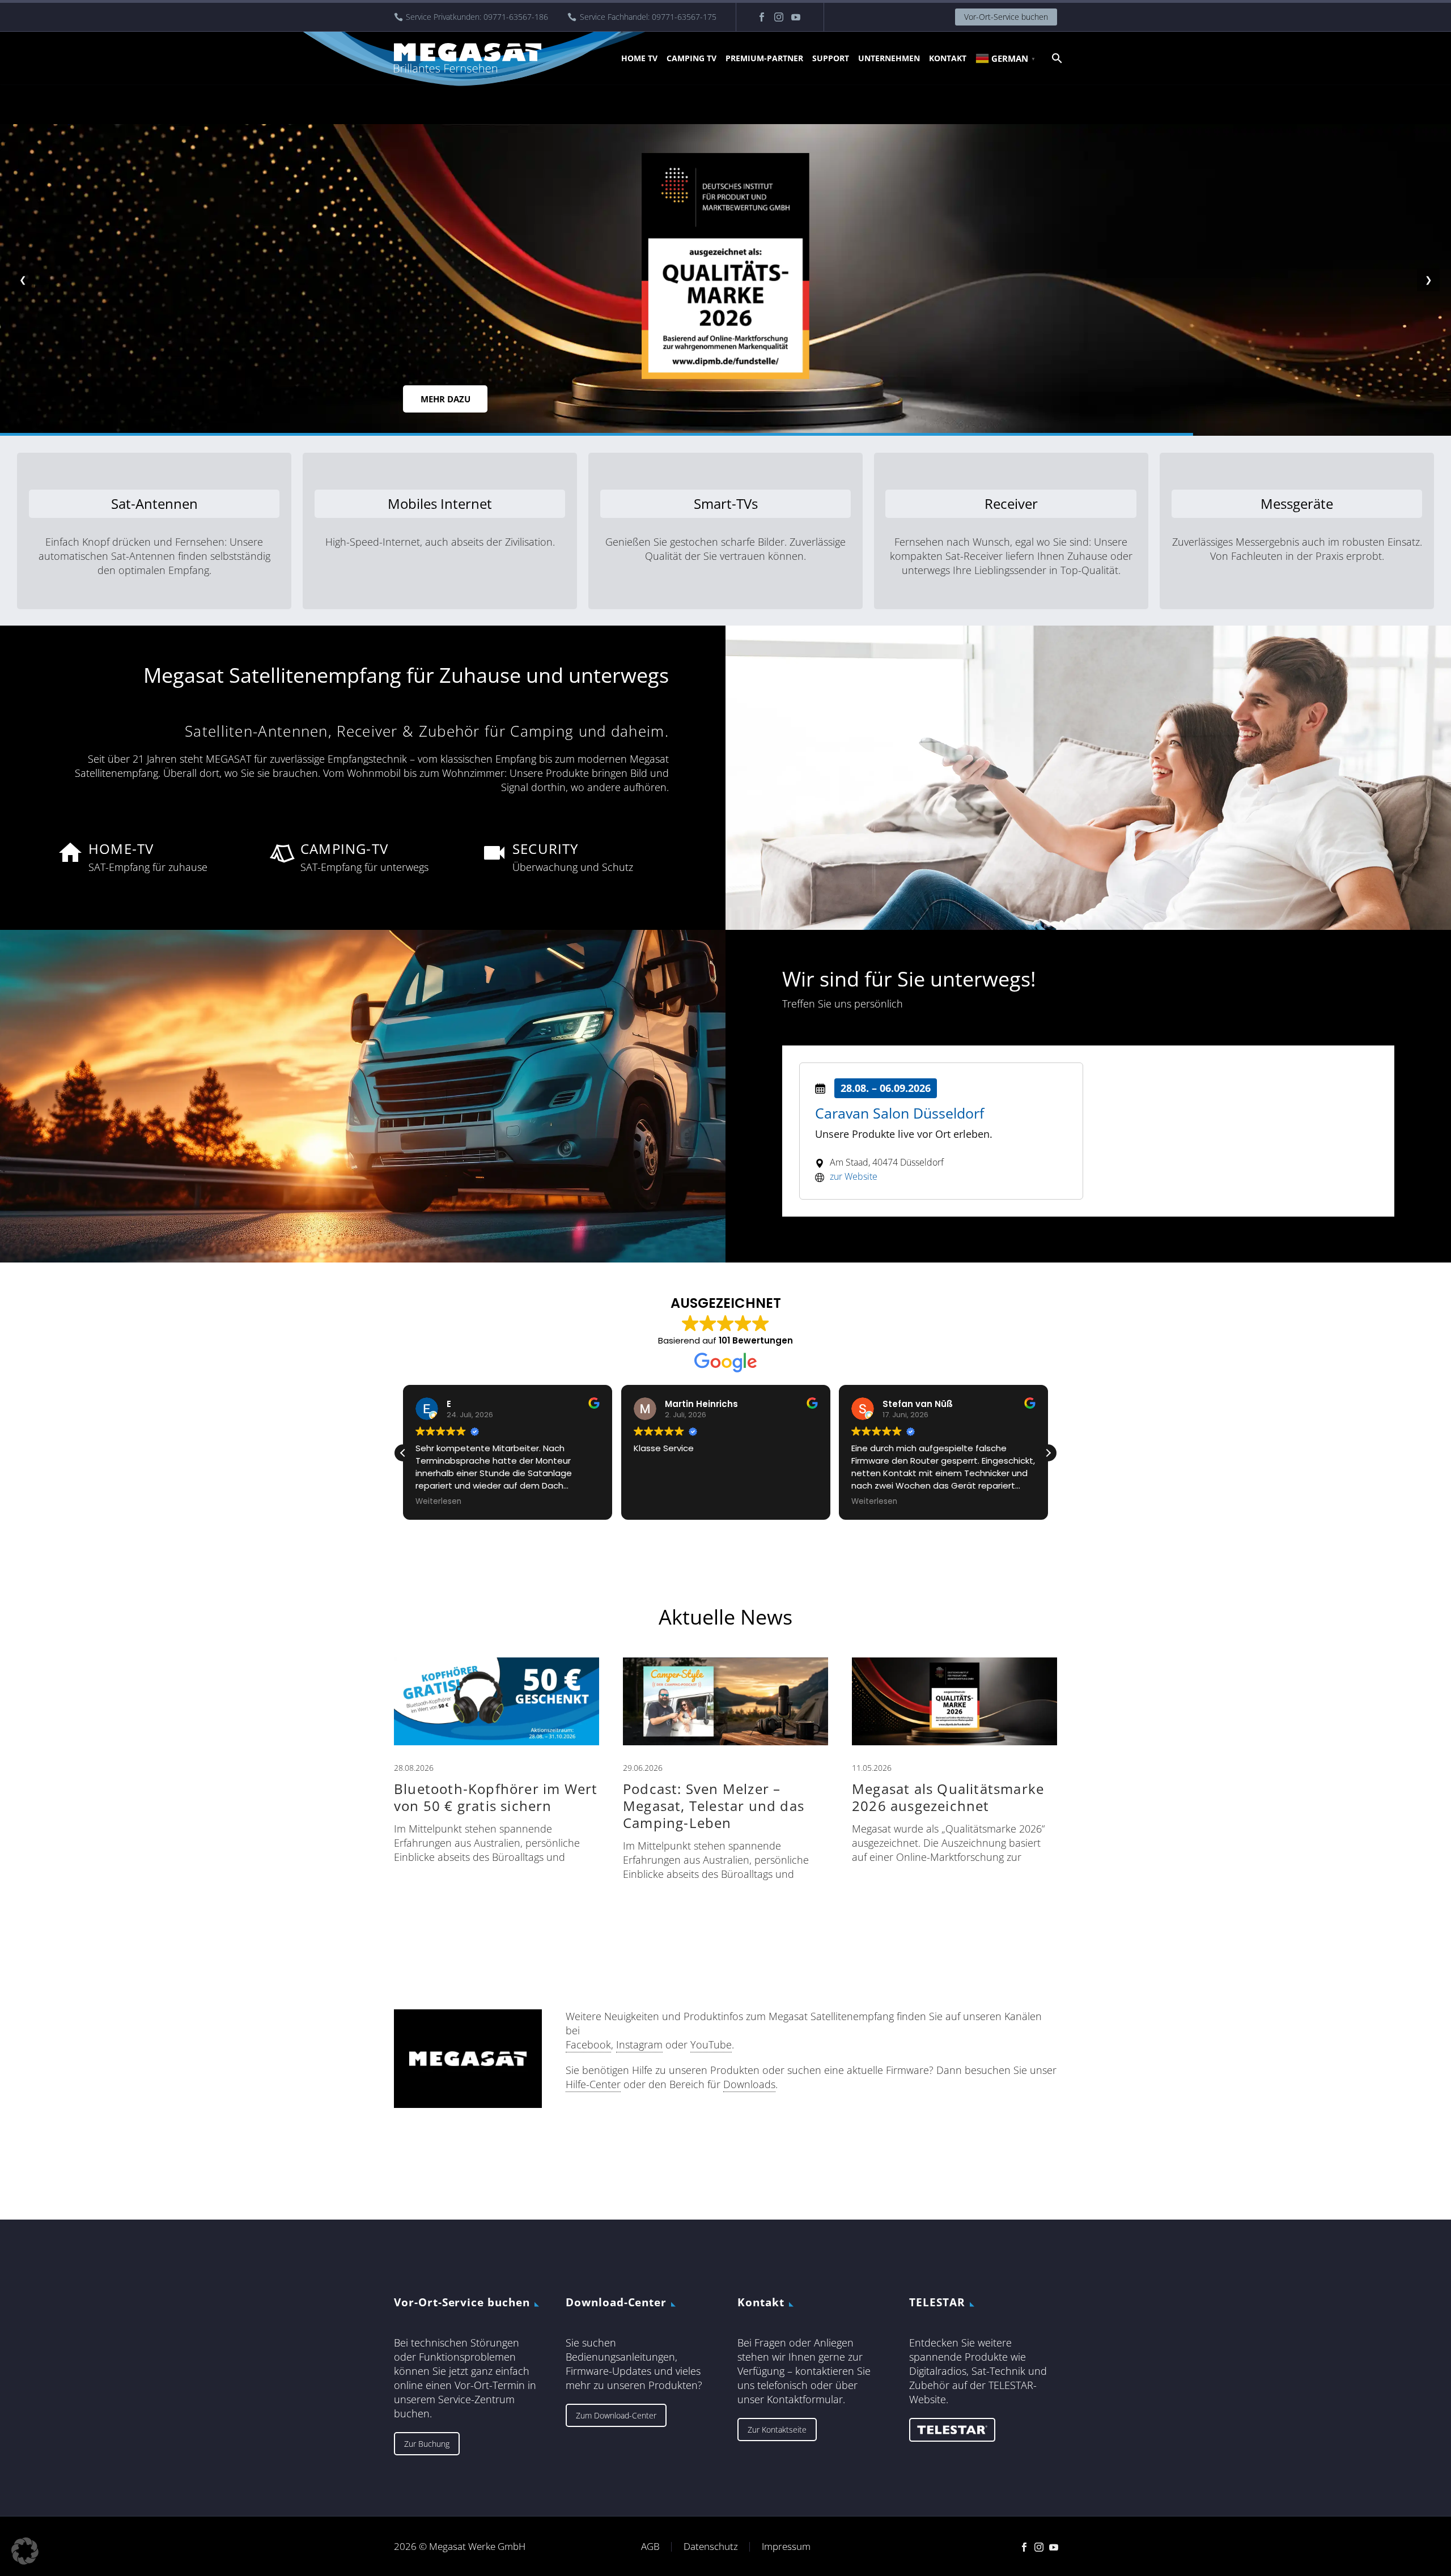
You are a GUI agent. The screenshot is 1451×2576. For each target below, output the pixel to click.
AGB (650, 2547)
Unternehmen (889, 58)
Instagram (639, 2044)
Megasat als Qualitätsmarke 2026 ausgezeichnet (948, 1797)
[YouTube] (796, 17)
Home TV (639, 58)
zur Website (854, 1176)
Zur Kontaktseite (777, 2430)
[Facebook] (762, 17)
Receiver (1011, 503)
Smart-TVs (726, 503)
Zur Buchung (427, 2444)
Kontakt (948, 58)
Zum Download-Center (616, 2415)
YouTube (711, 2044)
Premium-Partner (764, 58)
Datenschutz (711, 2547)
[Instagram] (779, 17)
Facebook (588, 2044)
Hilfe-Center (593, 2084)
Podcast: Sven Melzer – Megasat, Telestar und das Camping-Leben (714, 1806)
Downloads (749, 2084)
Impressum (786, 2547)
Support (831, 58)
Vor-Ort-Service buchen (1006, 17)
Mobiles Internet (440, 503)
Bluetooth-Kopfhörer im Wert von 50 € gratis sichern (496, 1797)
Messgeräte (1297, 503)
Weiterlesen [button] (437, 1502)
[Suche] (1056, 58)
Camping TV (691, 58)
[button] (1048, 1453)
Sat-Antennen (154, 503)
